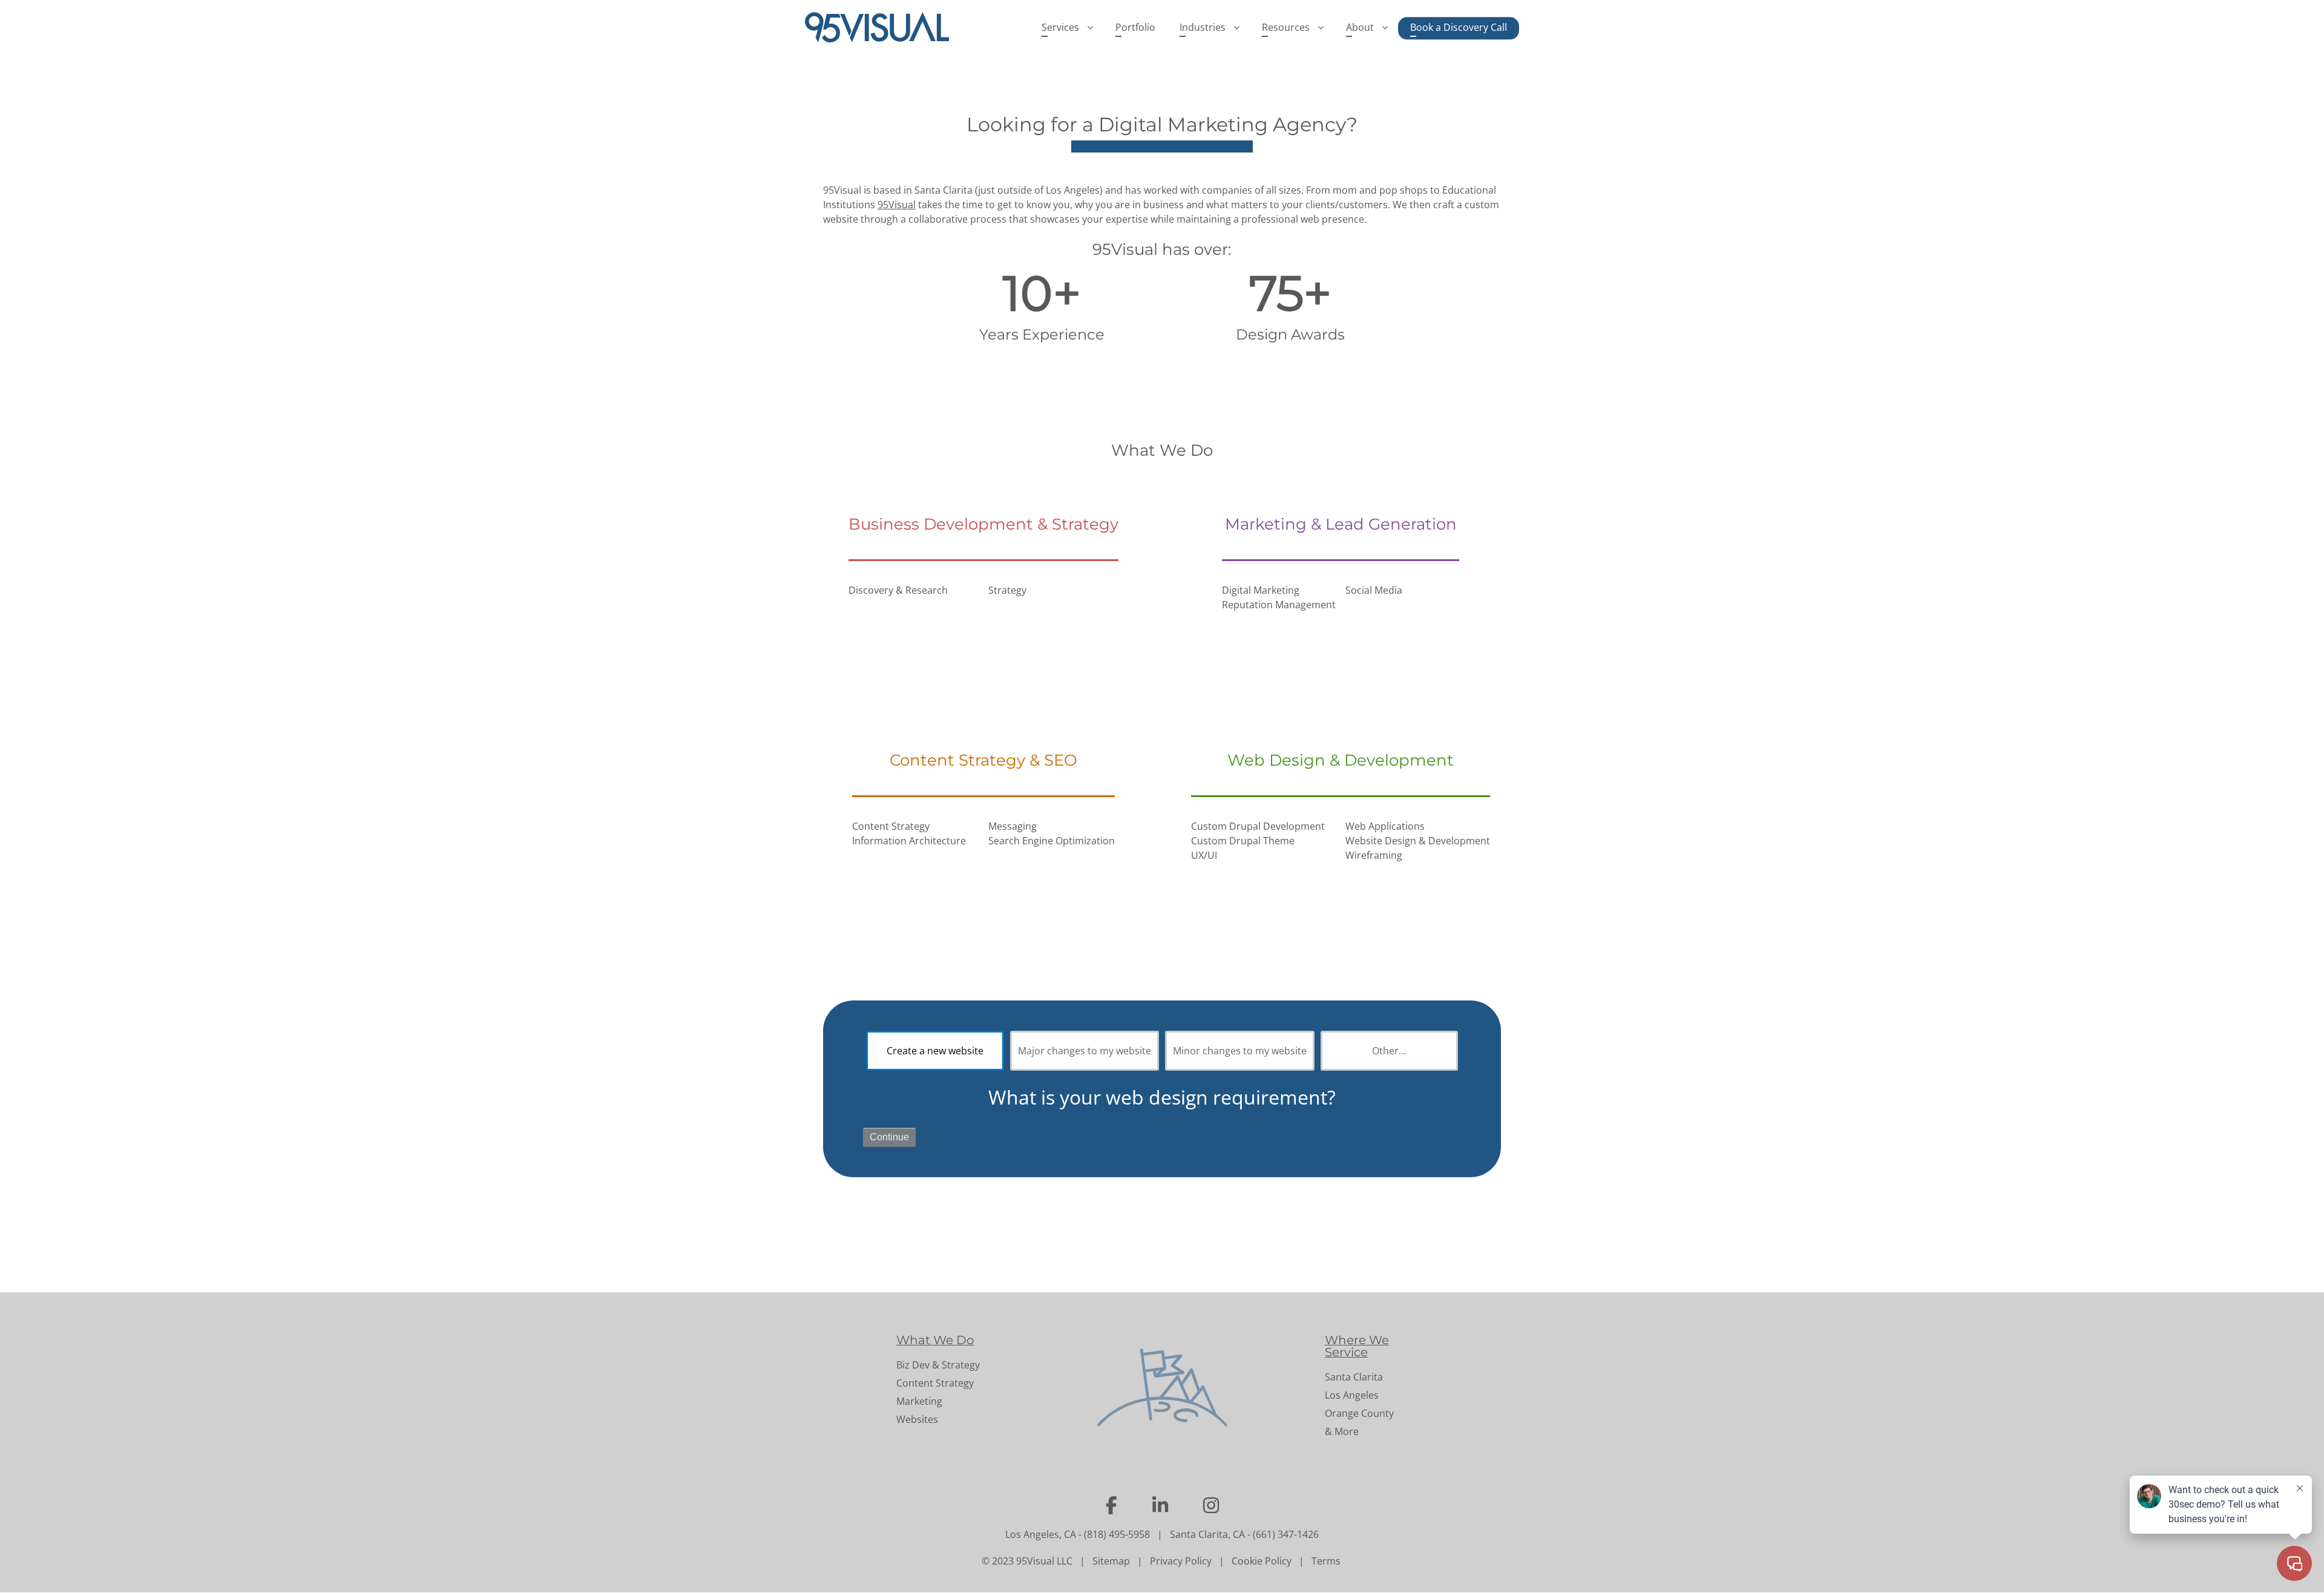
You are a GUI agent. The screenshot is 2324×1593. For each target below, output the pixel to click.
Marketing (919, 1401)
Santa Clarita (1354, 1377)
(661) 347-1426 (1286, 1534)
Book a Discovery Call (1459, 27)
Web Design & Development (1341, 760)
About (1360, 27)
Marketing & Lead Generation (1341, 524)
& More (1342, 1431)
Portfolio (1135, 27)
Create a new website (935, 1051)
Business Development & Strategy (983, 524)
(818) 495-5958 (1117, 1534)
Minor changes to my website (1240, 1051)
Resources (1286, 27)
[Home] (882, 27)
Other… (1389, 1051)
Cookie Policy (1262, 1561)
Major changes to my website (1085, 1051)
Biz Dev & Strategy (938, 1365)
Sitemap (1111, 1561)
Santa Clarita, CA (1207, 1534)
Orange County (1359, 1413)
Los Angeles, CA (1041, 1534)
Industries (1203, 27)
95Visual (897, 205)
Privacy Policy (1181, 1561)
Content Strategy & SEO (983, 760)
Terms (1326, 1561)
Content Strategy (935, 1383)
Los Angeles (1352, 1395)
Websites (917, 1419)
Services (1060, 27)
